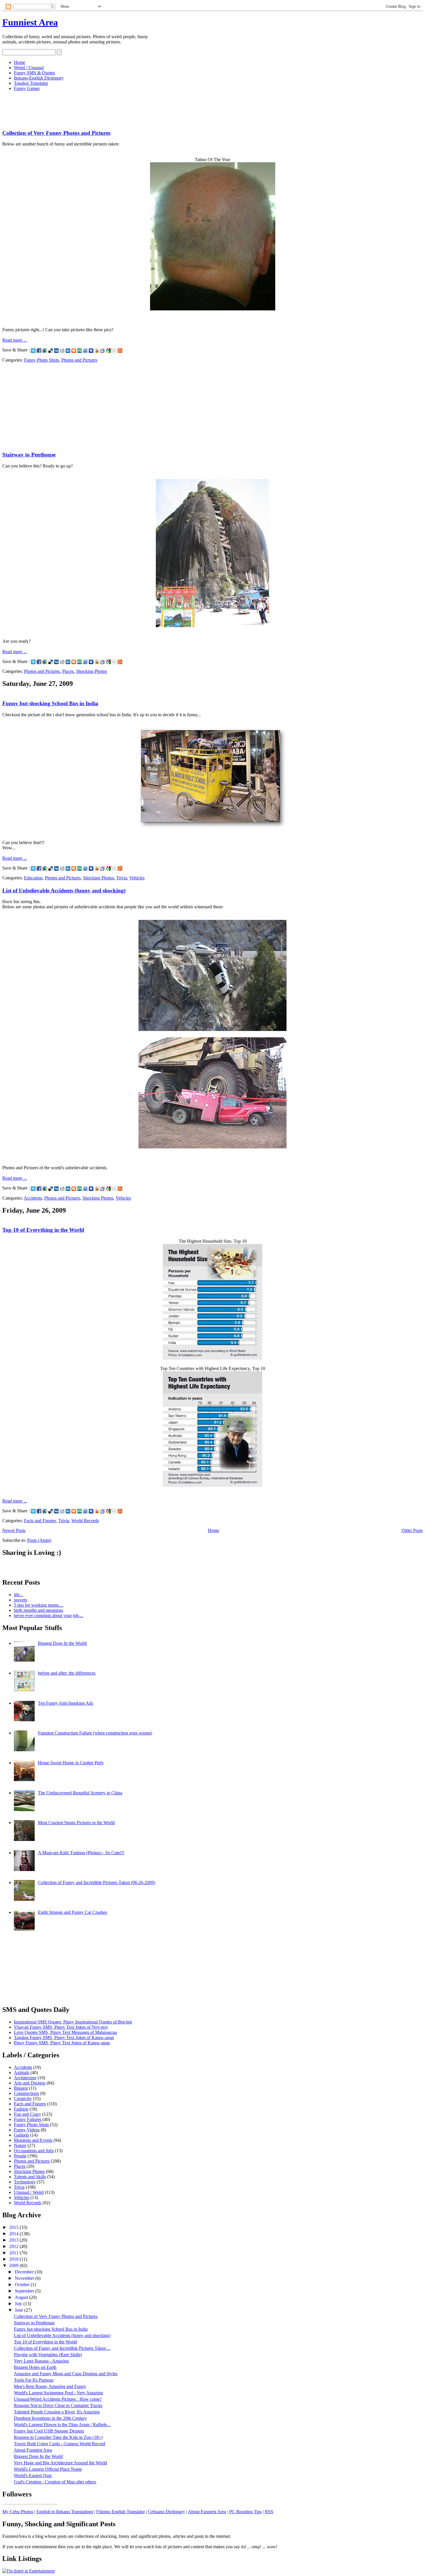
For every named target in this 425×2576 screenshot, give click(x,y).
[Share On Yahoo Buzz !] (97, 350)
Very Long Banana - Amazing (41, 2361)
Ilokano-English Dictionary (39, 78)
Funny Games (27, 88)
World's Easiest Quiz (33, 2475)
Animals (22, 2073)
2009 (14, 2265)
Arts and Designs (30, 2083)
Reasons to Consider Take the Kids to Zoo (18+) (58, 2437)
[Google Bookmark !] (108, 350)
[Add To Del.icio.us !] (51, 350)
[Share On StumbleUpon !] (80, 350)
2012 (14, 2246)
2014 (14, 2234)
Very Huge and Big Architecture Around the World (60, 2463)
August (22, 2297)
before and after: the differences (67, 1673)
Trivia (122, 878)
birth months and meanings (38, 1610)
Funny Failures (28, 2119)
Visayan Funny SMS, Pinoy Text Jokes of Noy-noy (61, 2027)
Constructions (26, 2093)
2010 (14, 2259)
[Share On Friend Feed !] (85, 350)
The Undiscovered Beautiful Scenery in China (80, 1793)
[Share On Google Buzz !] (45, 350)
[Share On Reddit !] (62, 350)
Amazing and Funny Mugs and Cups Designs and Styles (66, 2374)
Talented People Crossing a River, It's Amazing (57, 2412)
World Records (85, 1521)
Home (20, 62)
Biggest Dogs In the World (62, 1643)
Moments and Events (33, 2140)
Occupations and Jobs (34, 2151)
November (25, 2278)
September (25, 2291)
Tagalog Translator (31, 83)
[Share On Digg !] (56, 350)
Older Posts (412, 1530)
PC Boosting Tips (245, 2512)
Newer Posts (14, 1530)
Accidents (33, 1198)
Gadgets (21, 2135)
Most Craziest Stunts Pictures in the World (76, 1823)
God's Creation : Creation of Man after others (55, 2482)
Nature (20, 2145)
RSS (269, 2512)
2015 (14, 2227)
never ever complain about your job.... (49, 1615)
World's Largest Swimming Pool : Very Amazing (58, 2393)
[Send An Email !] (114, 350)
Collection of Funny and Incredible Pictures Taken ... (62, 2348)
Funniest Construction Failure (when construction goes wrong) (95, 1733)
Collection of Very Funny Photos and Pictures (56, 133)
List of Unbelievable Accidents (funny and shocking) (64, 891)
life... (19, 1595)
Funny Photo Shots (41, 360)
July (19, 2304)
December (25, 2272)
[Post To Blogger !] (74, 350)
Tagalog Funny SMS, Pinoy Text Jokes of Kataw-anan (64, 2038)
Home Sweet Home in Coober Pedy (71, 1763)
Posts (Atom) (39, 1540)
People (20, 2156)
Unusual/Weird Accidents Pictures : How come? (58, 2399)
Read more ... (15, 340)
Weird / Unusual (29, 68)
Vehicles (137, 878)
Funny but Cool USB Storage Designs (49, 2431)
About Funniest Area (33, 2450)
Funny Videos (27, 2130)
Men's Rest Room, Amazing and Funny (50, 2386)
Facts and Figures (40, 1521)
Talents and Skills (30, 2177)
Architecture (25, 2078)
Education (33, 878)
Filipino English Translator (121, 2512)
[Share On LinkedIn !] (68, 350)
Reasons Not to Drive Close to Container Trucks (58, 2405)
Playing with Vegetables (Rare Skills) (48, 2355)
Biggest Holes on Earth (35, 2367)
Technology (25, 2182)
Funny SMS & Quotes (34, 73)
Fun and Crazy (27, 2114)
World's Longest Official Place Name (48, 2469)
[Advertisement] (108, 109)
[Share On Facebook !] (39, 350)
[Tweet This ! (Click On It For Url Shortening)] (33, 350)
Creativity (23, 2099)
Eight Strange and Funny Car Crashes (72, 1912)
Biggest (21, 2088)
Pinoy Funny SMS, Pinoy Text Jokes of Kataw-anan (62, 2043)
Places (68, 671)
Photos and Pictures (79, 360)
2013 (14, 2240)
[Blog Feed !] (120, 350)
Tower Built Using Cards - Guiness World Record (60, 2444)
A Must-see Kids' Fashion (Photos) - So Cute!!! (81, 1853)
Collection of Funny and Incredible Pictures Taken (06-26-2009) (97, 1882)
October (23, 2285)
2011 (14, 2253)
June (20, 2310)
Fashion (21, 2109)
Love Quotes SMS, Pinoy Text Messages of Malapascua (65, 2032)
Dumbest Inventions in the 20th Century (50, 2418)
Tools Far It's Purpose (34, 2380)
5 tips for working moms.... (39, 1605)
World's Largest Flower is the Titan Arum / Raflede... (62, 2425)
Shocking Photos (92, 671)
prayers (21, 1600)
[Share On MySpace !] (91, 350)
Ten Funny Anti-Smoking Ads (65, 1703)
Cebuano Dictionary (167, 2512)
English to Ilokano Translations (65, 2512)
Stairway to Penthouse (29, 455)
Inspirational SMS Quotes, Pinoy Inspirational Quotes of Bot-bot (73, 2022)
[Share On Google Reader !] (103, 350)
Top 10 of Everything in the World (43, 1230)
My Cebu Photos (18, 2512)
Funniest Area (30, 22)
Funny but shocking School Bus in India (50, 703)
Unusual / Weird (29, 2192)
